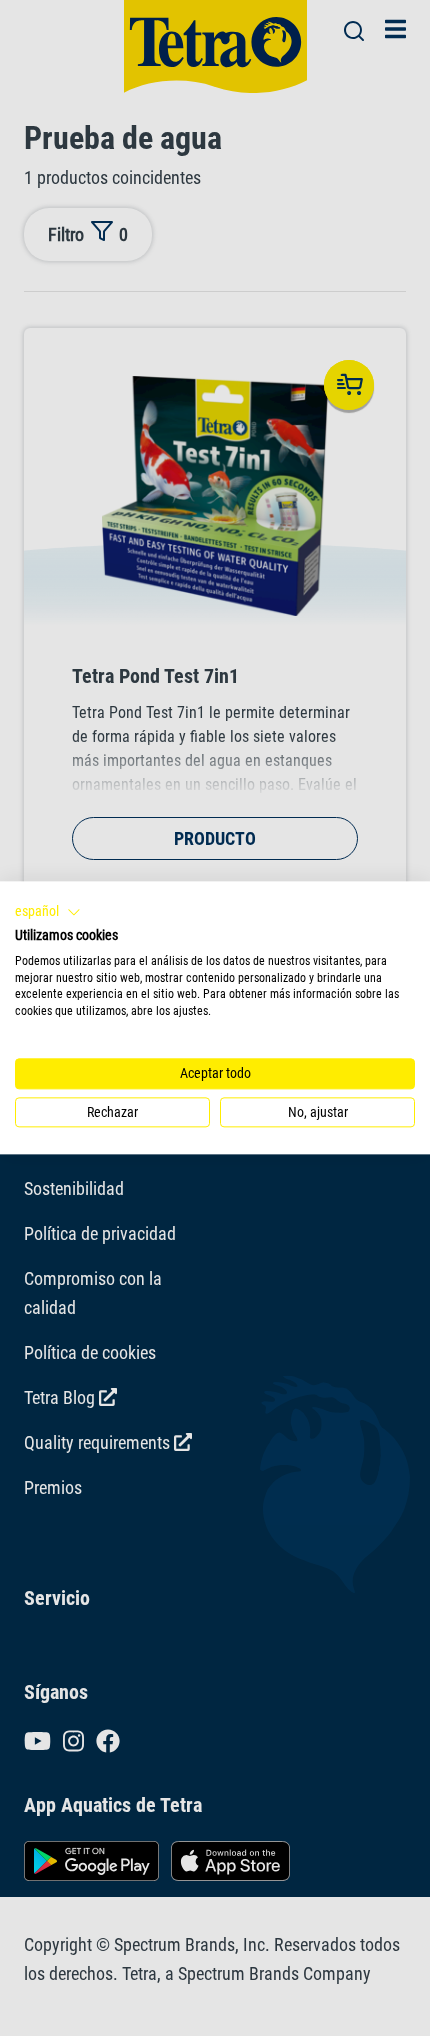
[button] (48, 912)
